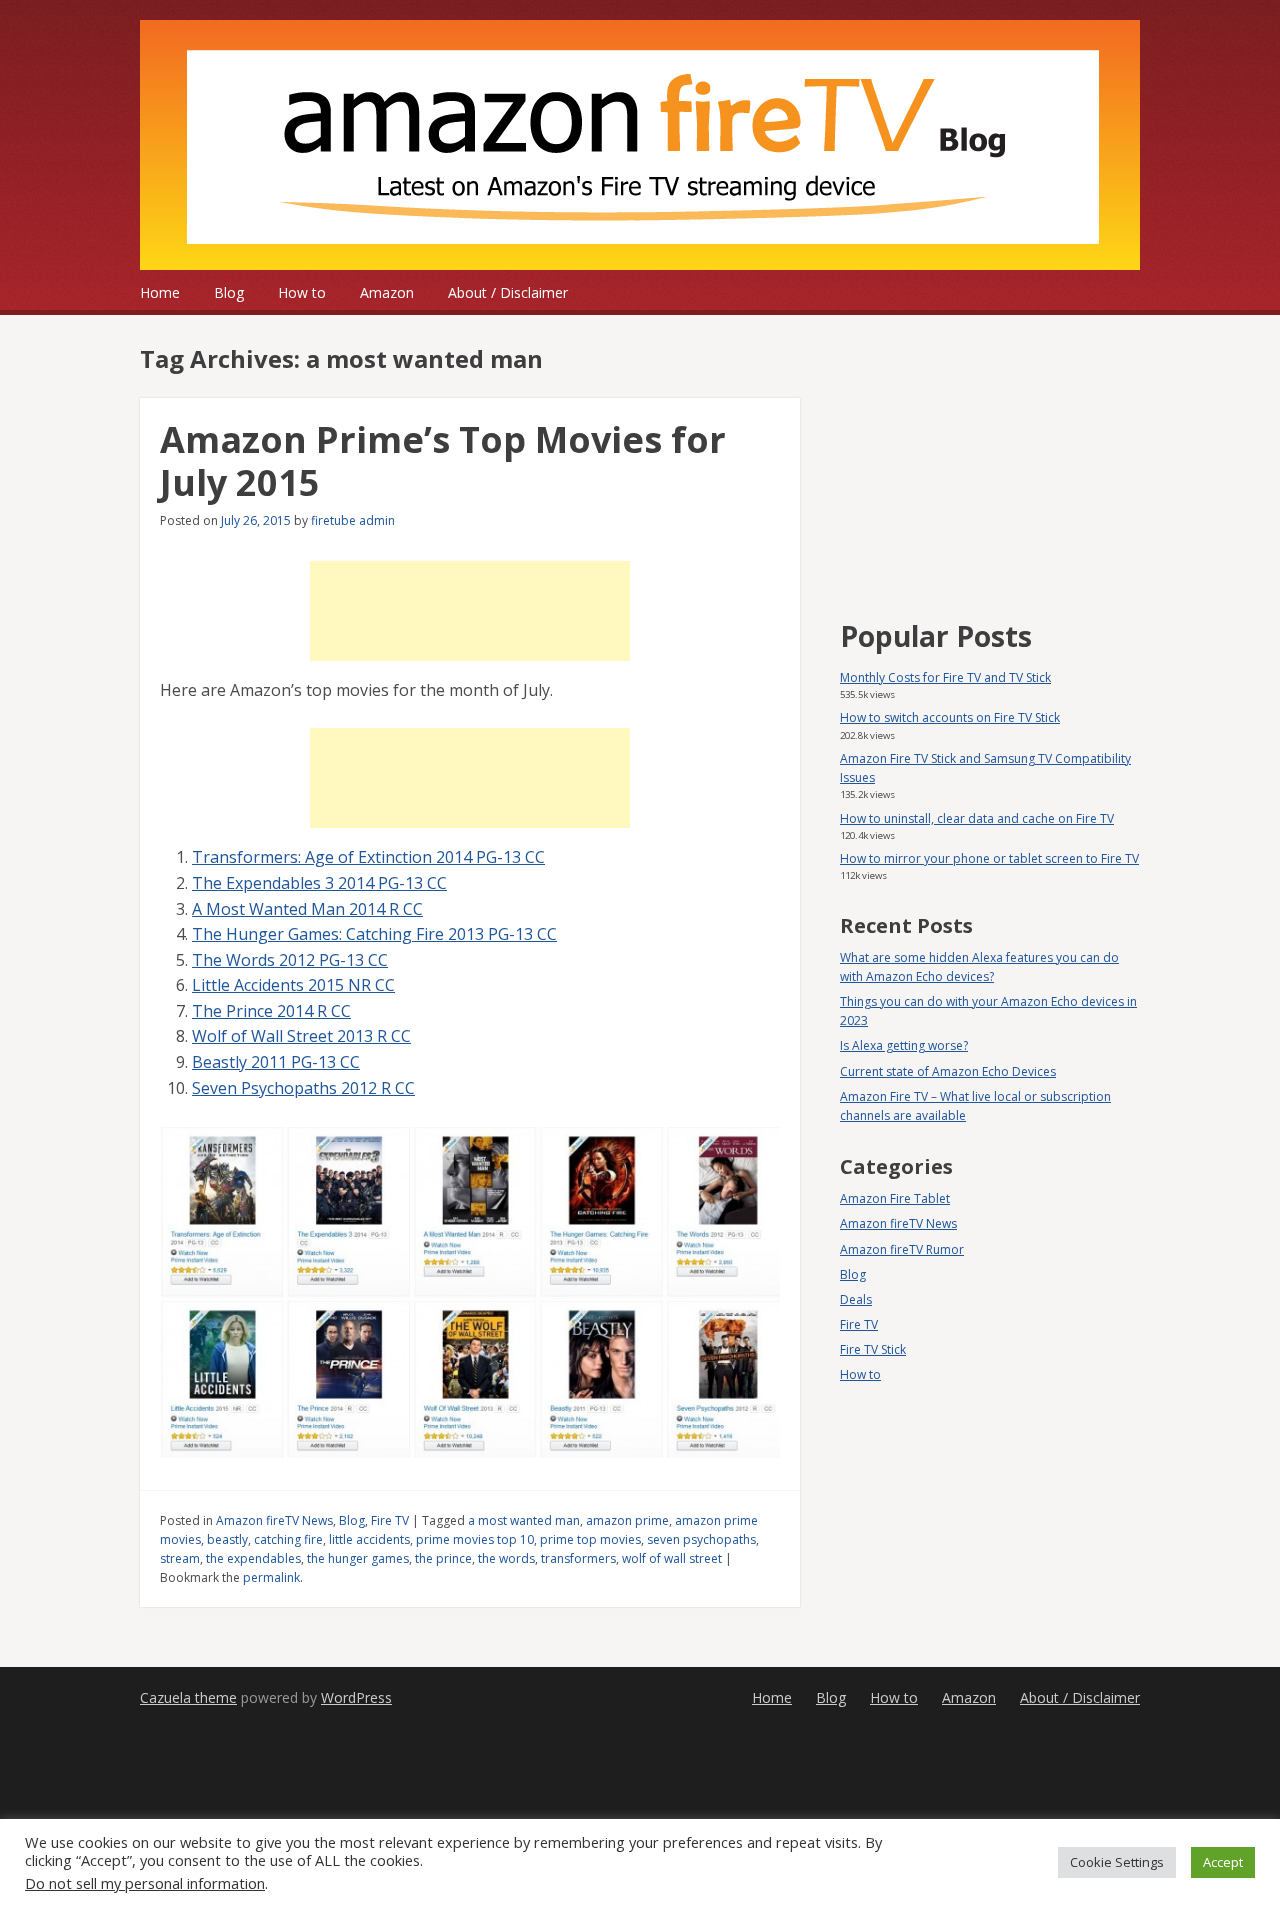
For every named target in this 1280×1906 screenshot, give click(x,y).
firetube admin (353, 520)
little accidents (369, 1539)
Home (160, 292)
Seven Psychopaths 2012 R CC (303, 1088)
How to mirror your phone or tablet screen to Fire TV (989, 858)
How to (302, 292)
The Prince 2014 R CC (271, 1011)
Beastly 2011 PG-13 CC (276, 1062)
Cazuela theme (188, 1697)
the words (506, 1558)
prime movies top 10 (475, 1539)
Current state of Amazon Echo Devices (948, 1071)
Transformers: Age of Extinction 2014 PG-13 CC (368, 857)
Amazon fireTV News (274, 1520)
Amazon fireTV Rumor (902, 1249)
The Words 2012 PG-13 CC (290, 960)
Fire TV (390, 1520)
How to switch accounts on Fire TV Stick (950, 717)
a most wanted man (524, 1520)
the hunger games (358, 1558)
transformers (578, 1558)
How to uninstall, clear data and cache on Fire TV (977, 818)
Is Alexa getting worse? (904, 1045)
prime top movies (590, 1539)
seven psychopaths (701, 1539)
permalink (271, 1577)
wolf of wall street (672, 1558)
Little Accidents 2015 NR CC (293, 985)
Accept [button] (1223, 1862)
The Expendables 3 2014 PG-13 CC (319, 883)
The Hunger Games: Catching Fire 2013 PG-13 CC (374, 934)
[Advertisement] (470, 611)
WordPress (356, 1697)
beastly (227, 1539)
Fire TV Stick (873, 1349)
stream (180, 1558)
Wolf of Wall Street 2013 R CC (301, 1036)
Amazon (387, 292)
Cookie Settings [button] (1117, 1862)
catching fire (288, 1539)
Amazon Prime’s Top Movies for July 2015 (443, 461)
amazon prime (627, 1520)
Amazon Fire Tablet (895, 1198)
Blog (229, 292)
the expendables (253, 1558)
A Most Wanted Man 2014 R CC (307, 909)
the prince (443, 1558)
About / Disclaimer (508, 292)
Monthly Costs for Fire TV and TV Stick (945, 677)
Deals (856, 1299)
